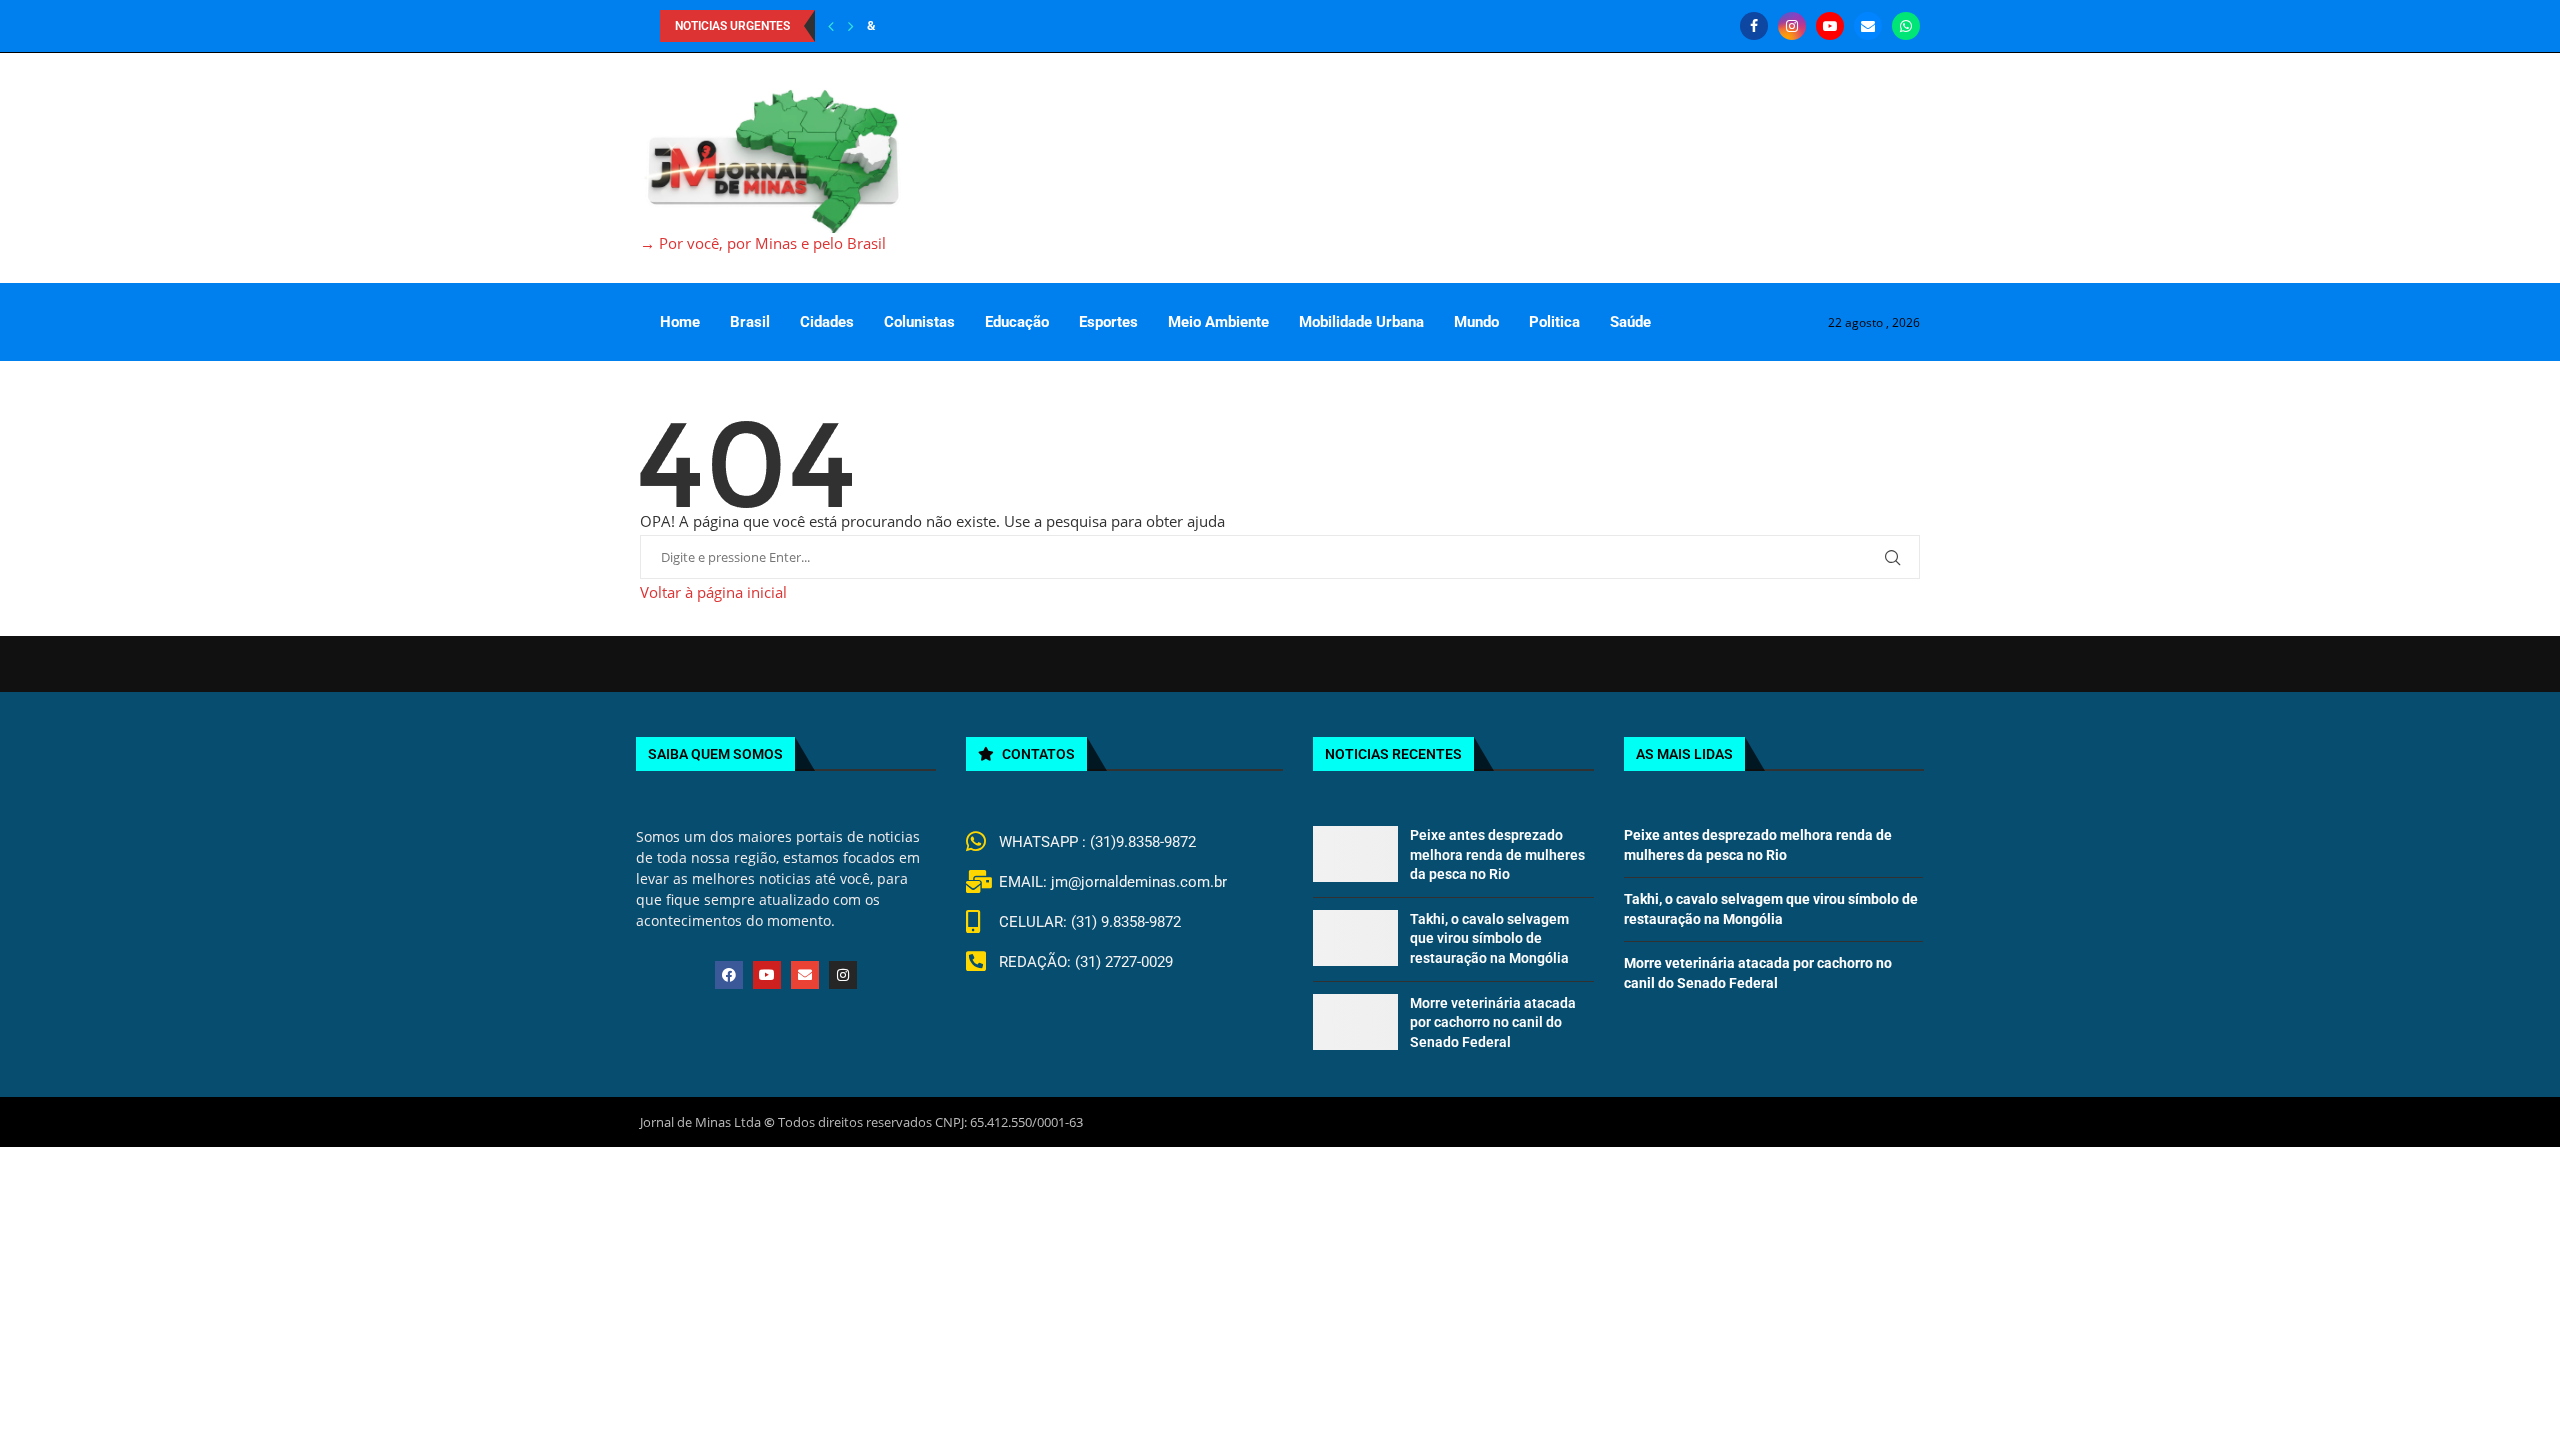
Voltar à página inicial (713, 592)
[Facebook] (1754, 26)
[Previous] (831, 26)
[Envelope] (805, 975)
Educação (1017, 322)
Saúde (1630, 322)
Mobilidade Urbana (1361, 322)
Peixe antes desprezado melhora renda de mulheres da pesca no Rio (1497, 854)
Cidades (827, 322)
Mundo (1476, 322)
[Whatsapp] (1906, 26)
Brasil (750, 322)
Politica (1554, 322)
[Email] (1868, 26)
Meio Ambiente (1218, 322)
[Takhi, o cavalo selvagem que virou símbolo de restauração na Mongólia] (1355, 938)
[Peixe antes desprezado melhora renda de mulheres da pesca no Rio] (1355, 854)
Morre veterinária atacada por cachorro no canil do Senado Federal (1493, 1022)
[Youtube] (1830, 26)
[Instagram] (1792, 26)
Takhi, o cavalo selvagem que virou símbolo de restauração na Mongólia (1489, 938)
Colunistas (919, 322)
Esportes (1108, 322)
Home (680, 322)
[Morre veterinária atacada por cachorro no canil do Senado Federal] (1355, 1022)
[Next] (851, 26)
